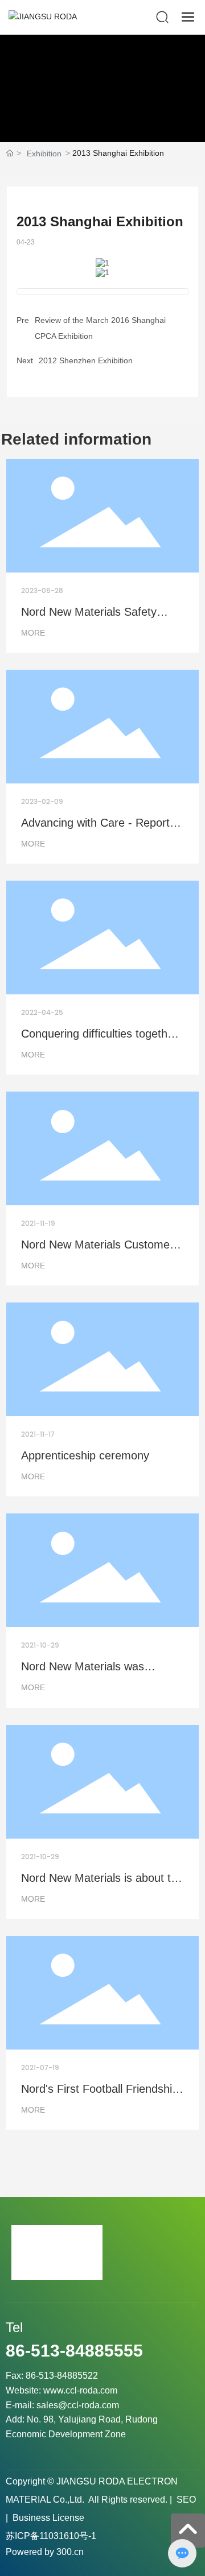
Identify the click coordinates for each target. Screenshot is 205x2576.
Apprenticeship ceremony (85, 1455)
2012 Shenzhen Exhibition (86, 360)
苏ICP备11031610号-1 (51, 2536)
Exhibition (44, 154)
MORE (33, 633)
